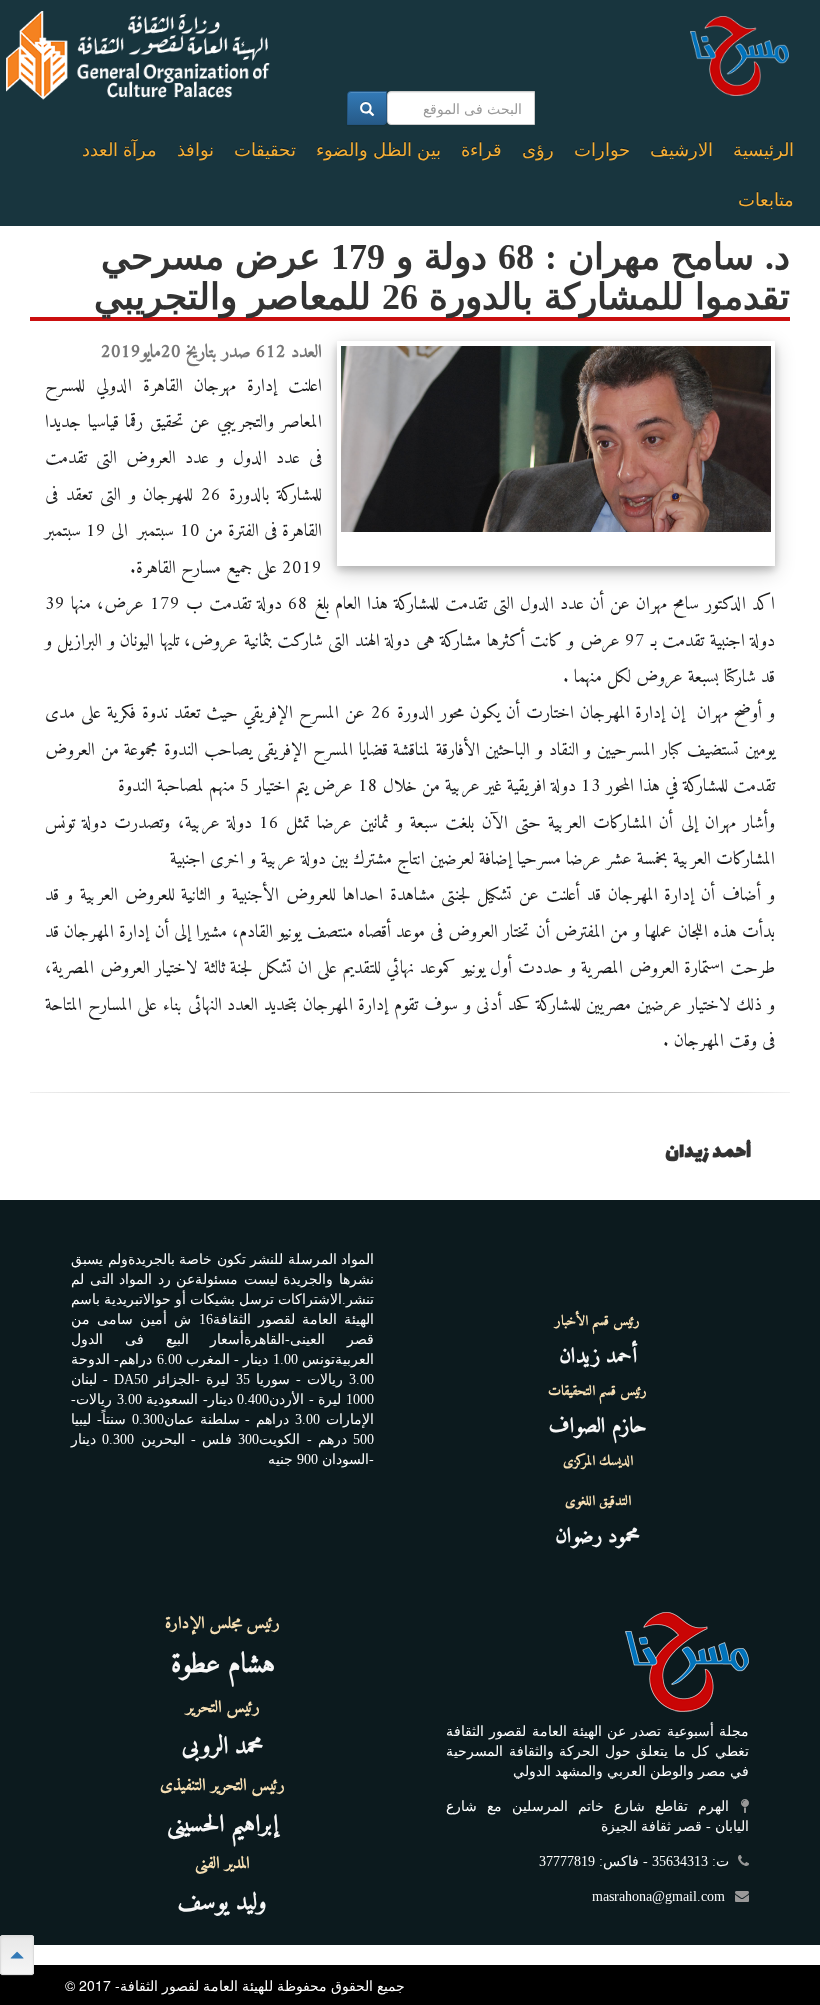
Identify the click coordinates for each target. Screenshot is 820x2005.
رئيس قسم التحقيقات (597, 1392)
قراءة (481, 150)
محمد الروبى (223, 1747)
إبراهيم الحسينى (222, 1825)
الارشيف (681, 150)
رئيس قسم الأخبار (597, 1322)
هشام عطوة (223, 1665)
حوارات (602, 150)
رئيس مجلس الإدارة (222, 1624)
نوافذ (195, 150)
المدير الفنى (222, 1864)
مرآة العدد (119, 150)
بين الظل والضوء (378, 150)
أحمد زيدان (598, 1356)
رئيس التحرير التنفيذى (222, 1786)
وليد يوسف (222, 1903)
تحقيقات (265, 150)
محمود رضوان (597, 1536)
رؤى (538, 150)
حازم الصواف (598, 1426)
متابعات (766, 200)
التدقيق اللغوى (598, 1502)
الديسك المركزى (598, 1462)
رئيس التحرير (223, 1708)
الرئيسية (763, 150)
